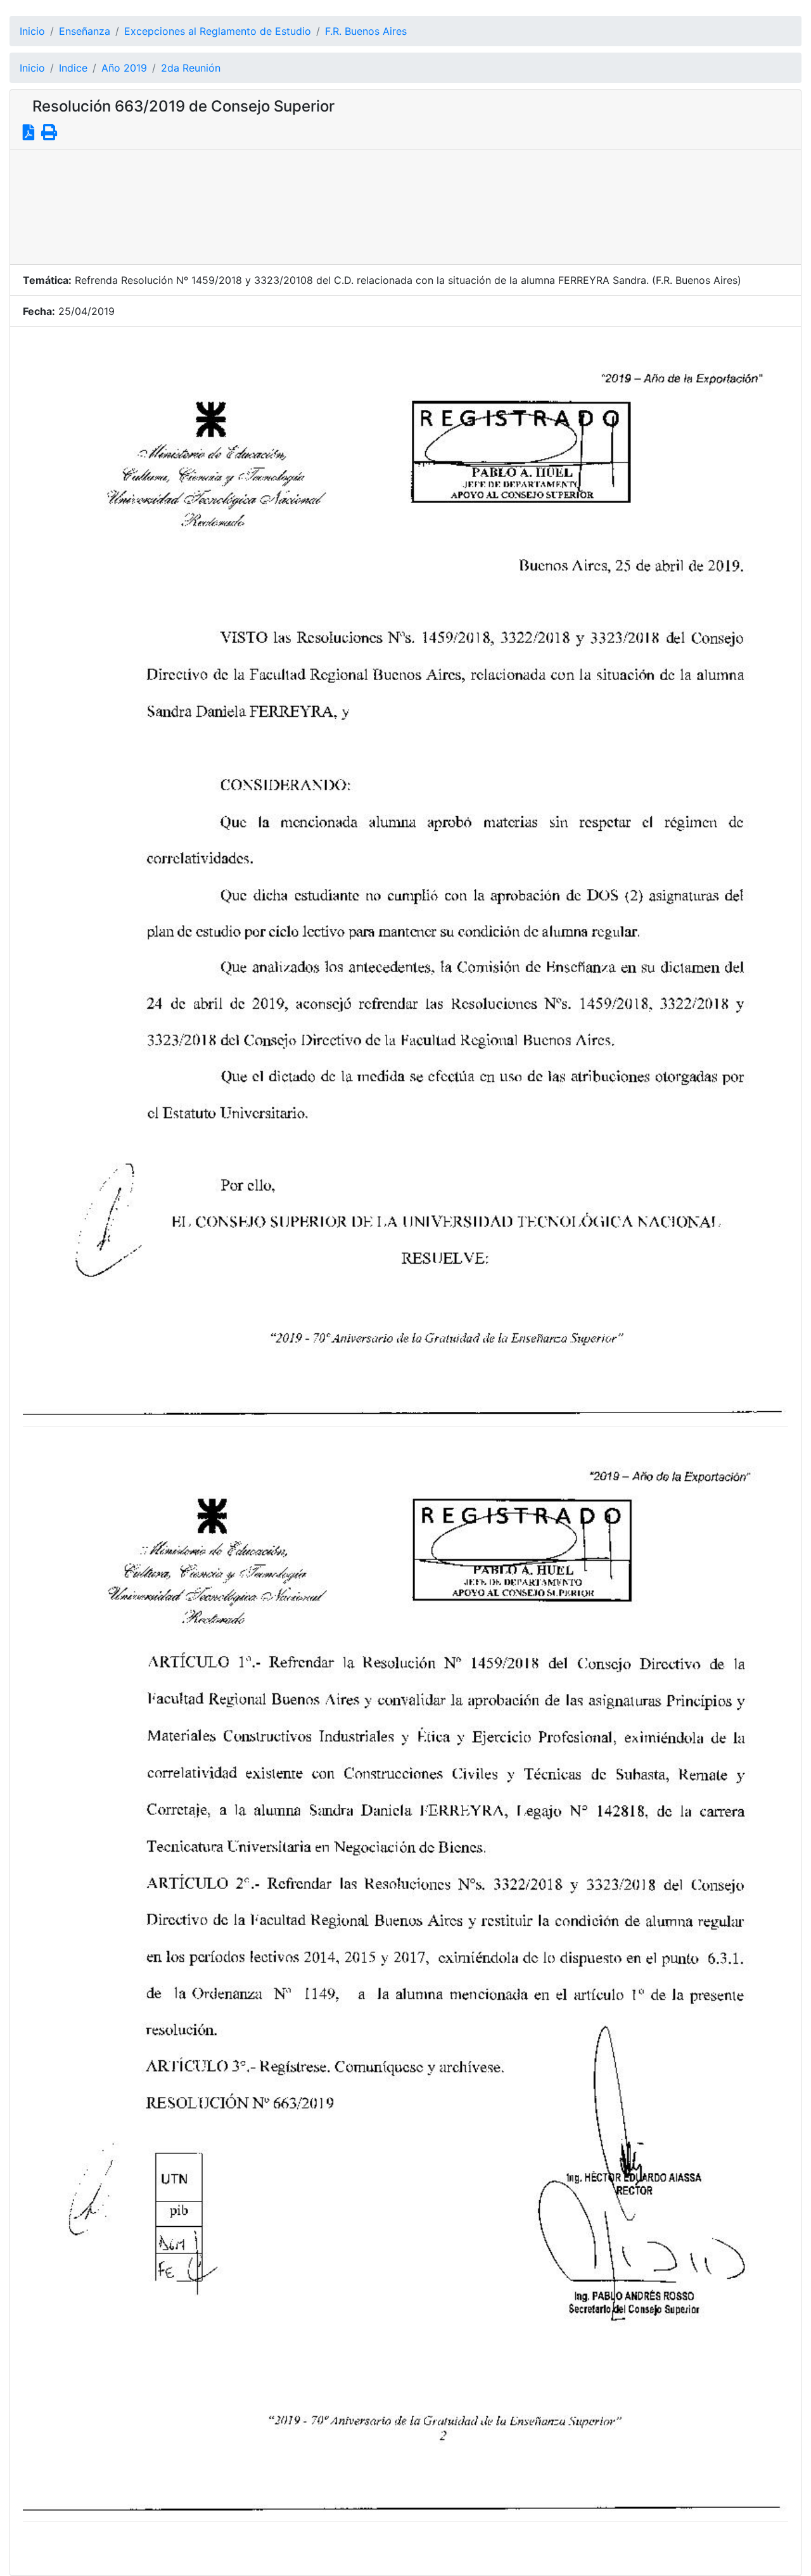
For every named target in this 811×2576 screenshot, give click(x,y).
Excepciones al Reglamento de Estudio (218, 31)
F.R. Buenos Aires (366, 31)
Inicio (32, 31)
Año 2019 (124, 68)
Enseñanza (85, 31)
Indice (73, 68)
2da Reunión (191, 68)
